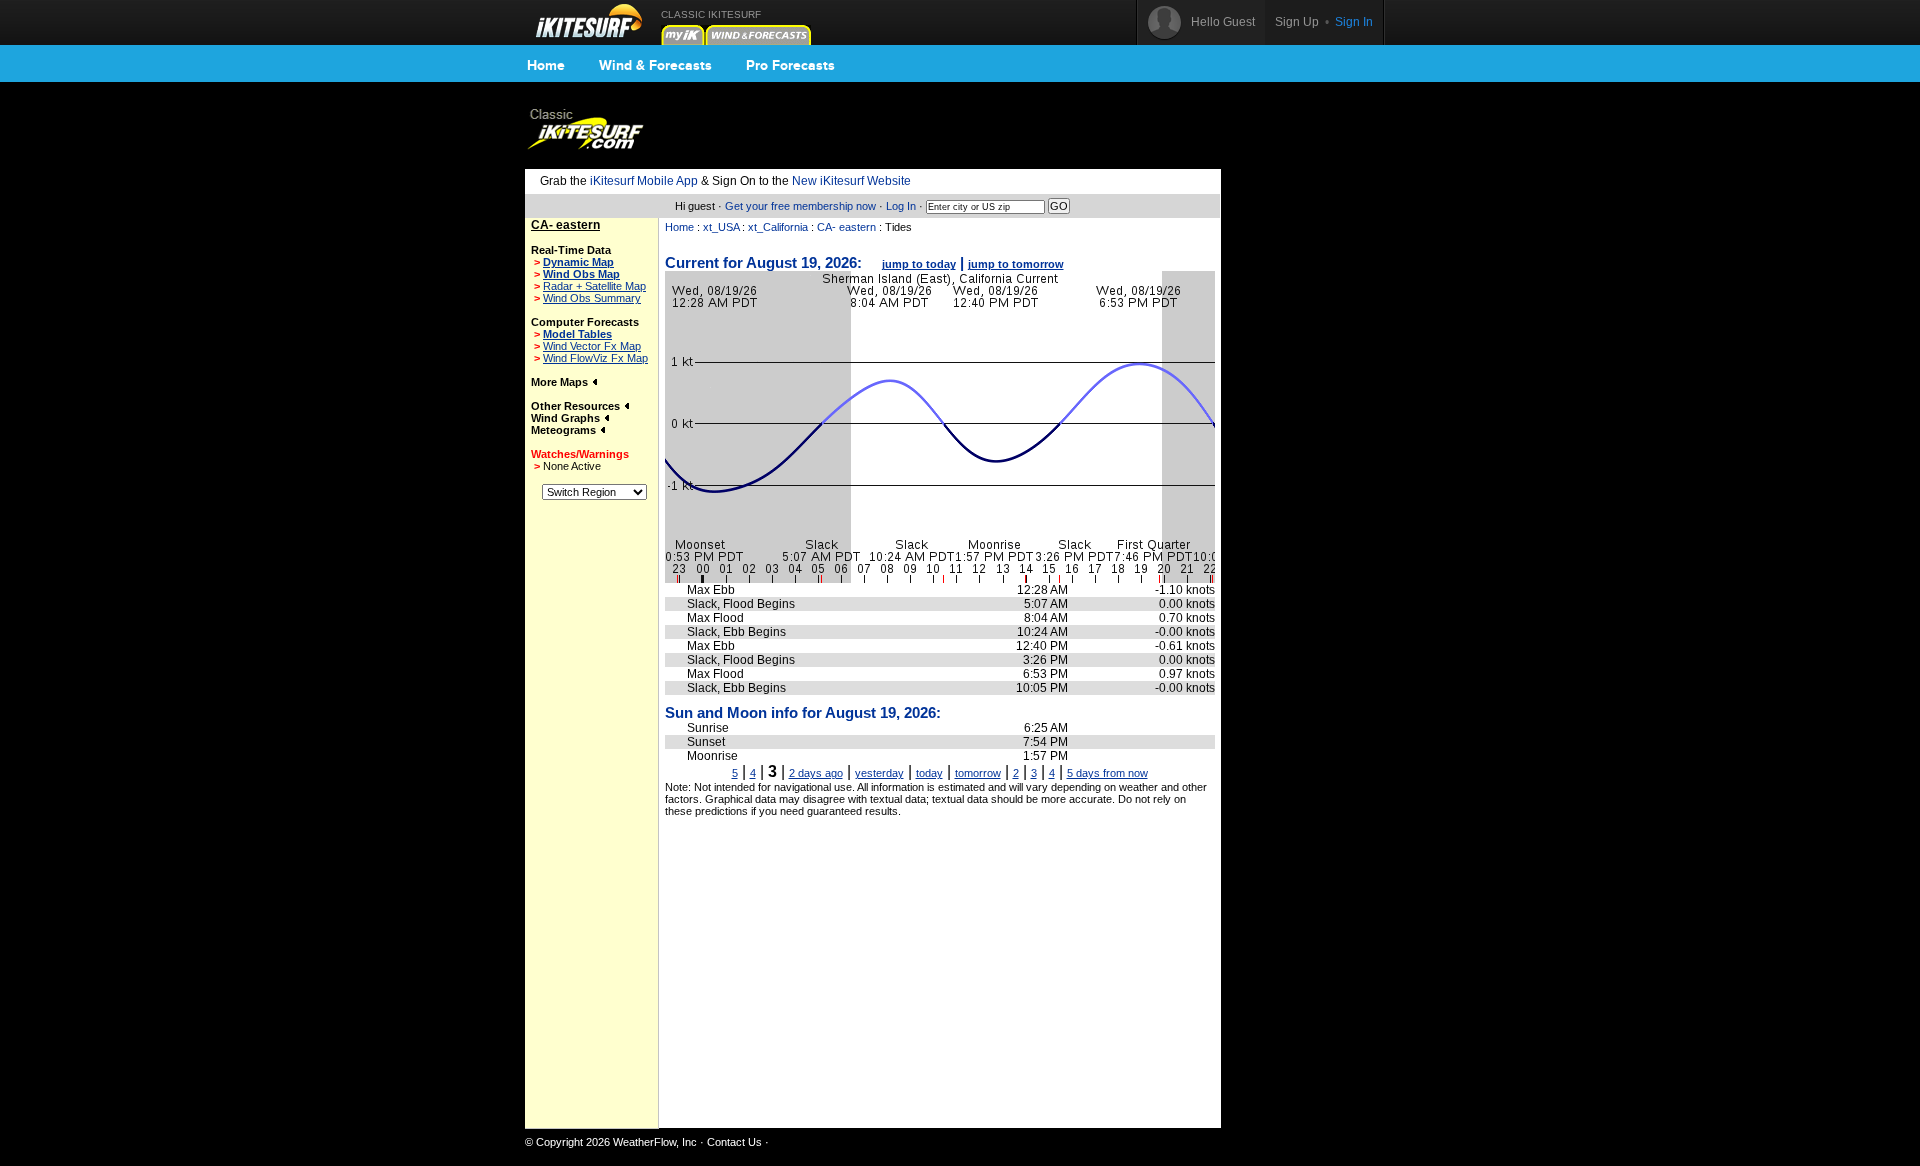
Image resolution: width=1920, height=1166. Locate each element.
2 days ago (816, 773)
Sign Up (1297, 22)
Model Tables (577, 334)
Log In (901, 206)
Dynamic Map (578, 262)
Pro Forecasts (790, 65)
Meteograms (565, 430)
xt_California (778, 227)
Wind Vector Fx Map (592, 346)
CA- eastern (846, 227)
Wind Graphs (567, 418)
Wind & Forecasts (655, 65)
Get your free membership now (800, 206)
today (929, 773)
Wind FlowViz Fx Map (595, 358)
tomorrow (978, 773)
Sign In (1354, 22)
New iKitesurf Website (851, 181)
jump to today (919, 264)
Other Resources (577, 406)
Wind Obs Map (581, 274)
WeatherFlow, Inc (655, 1142)
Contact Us (734, 1142)
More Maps (561, 382)
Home (546, 65)
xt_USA (721, 227)
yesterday (879, 773)
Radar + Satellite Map (594, 286)
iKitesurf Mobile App (644, 181)
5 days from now (1107, 773)
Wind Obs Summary (592, 298)
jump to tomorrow (1016, 264)
